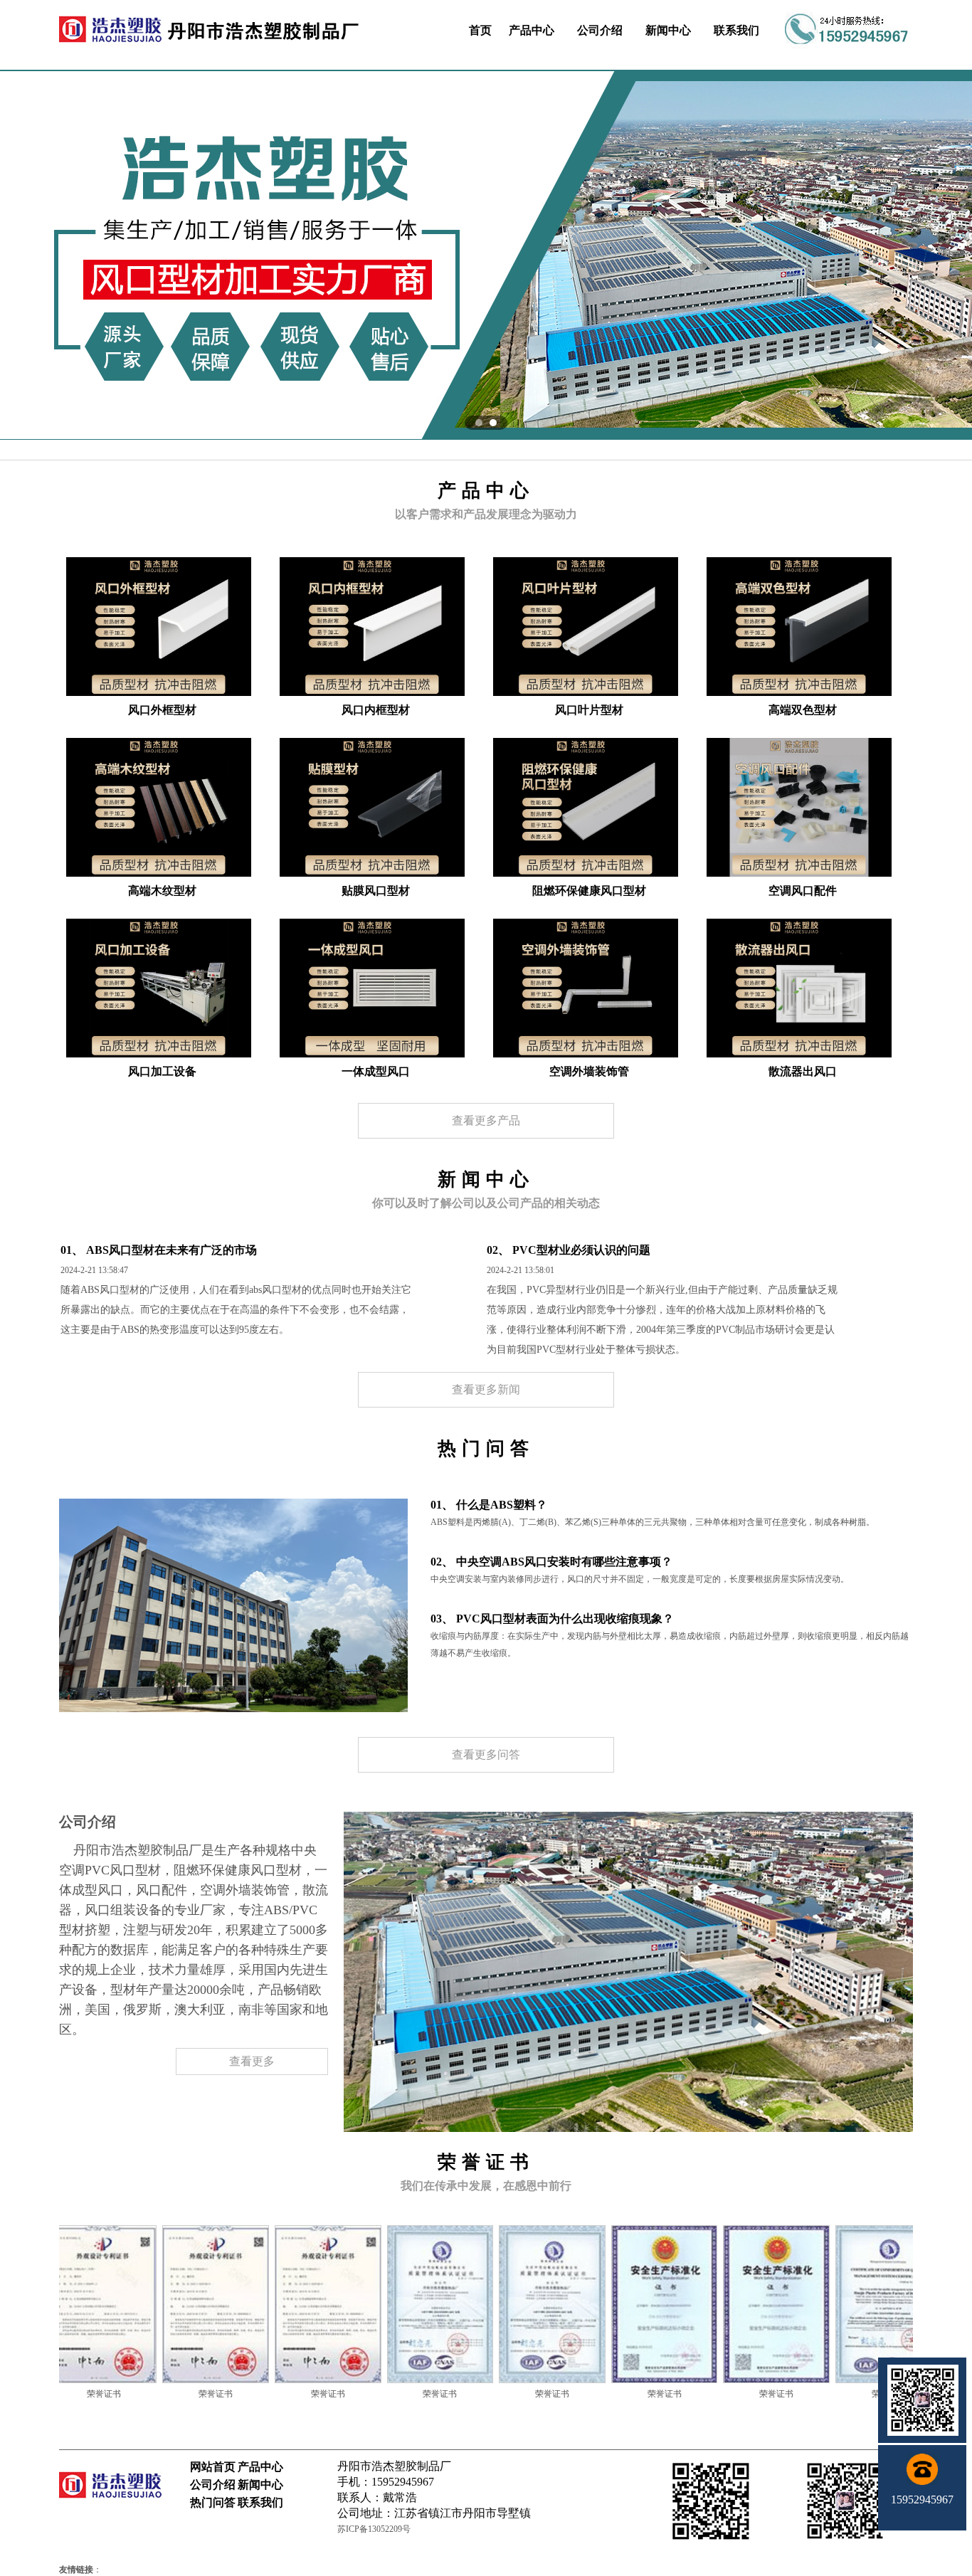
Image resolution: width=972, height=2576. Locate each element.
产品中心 (532, 30)
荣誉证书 (105, 2394)
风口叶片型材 (589, 710)
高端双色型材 (803, 710)
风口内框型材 (376, 710)
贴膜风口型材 (376, 891)
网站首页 (213, 2467)
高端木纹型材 (162, 891)
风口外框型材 (162, 710)
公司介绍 (600, 30)
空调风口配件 (803, 891)
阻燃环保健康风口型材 (589, 891)
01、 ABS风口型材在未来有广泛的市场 (159, 1250)
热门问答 (213, 2502)
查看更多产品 (486, 1120)
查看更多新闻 (486, 1389)
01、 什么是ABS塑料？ (489, 1505)
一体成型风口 (376, 1071)
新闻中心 (668, 30)
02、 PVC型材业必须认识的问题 (569, 1250)
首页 (480, 30)
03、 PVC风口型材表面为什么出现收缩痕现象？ (552, 1619)
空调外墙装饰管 (589, 1071)
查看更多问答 (486, 1754)
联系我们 (736, 30)
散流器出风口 (803, 1071)
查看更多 (252, 2061)
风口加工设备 (162, 1071)
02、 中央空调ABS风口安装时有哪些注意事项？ (551, 1562)
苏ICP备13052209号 (374, 2529)
